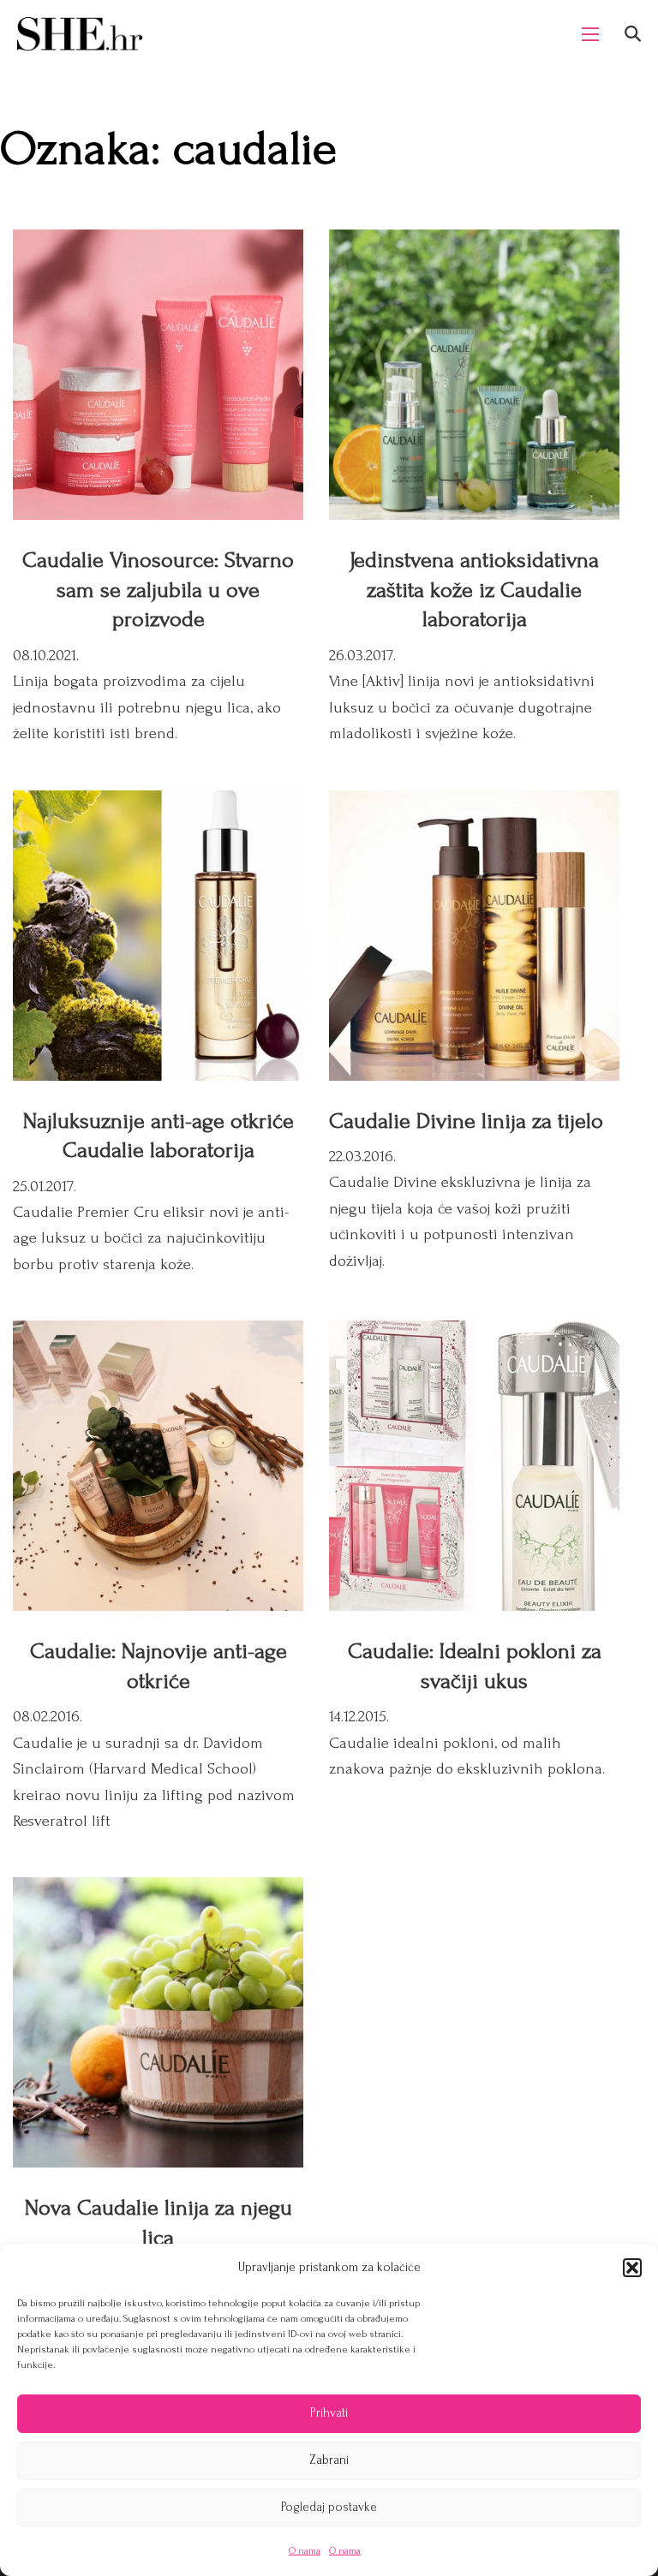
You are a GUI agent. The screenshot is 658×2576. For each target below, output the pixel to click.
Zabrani (329, 2460)
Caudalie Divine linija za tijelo (466, 1121)
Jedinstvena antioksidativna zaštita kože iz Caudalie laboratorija (474, 590)
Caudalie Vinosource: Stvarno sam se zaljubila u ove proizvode (158, 590)
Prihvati (329, 2413)
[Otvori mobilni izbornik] (590, 34)
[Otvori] (633, 34)
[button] (632, 2268)
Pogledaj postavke (329, 2507)
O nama (305, 2551)
